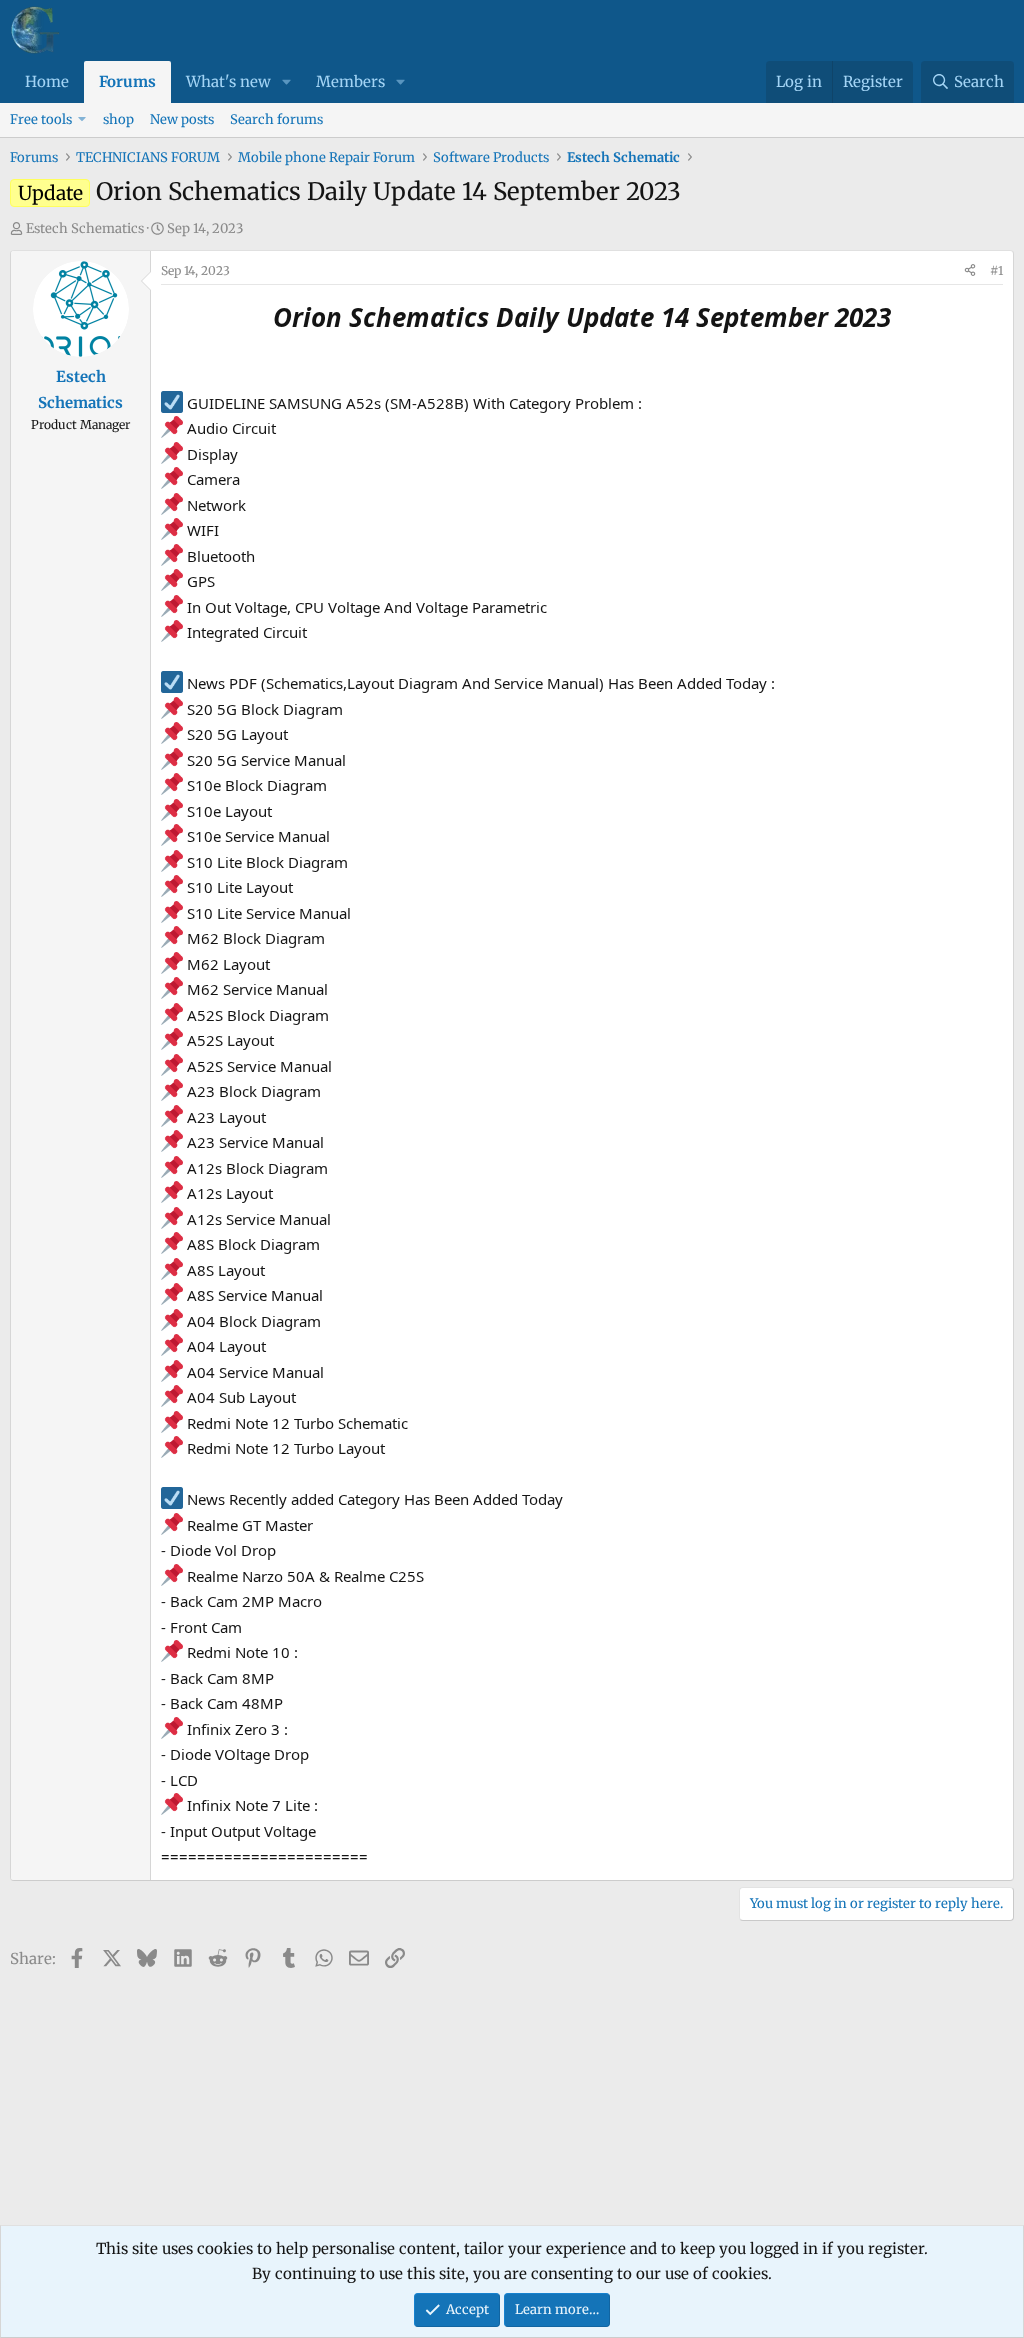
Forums (127, 81)
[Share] (970, 271)
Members (350, 81)
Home (47, 81)
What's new (228, 81)
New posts (182, 119)
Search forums (276, 119)
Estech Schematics (85, 228)
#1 (996, 270)
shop (118, 119)
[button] (287, 82)
